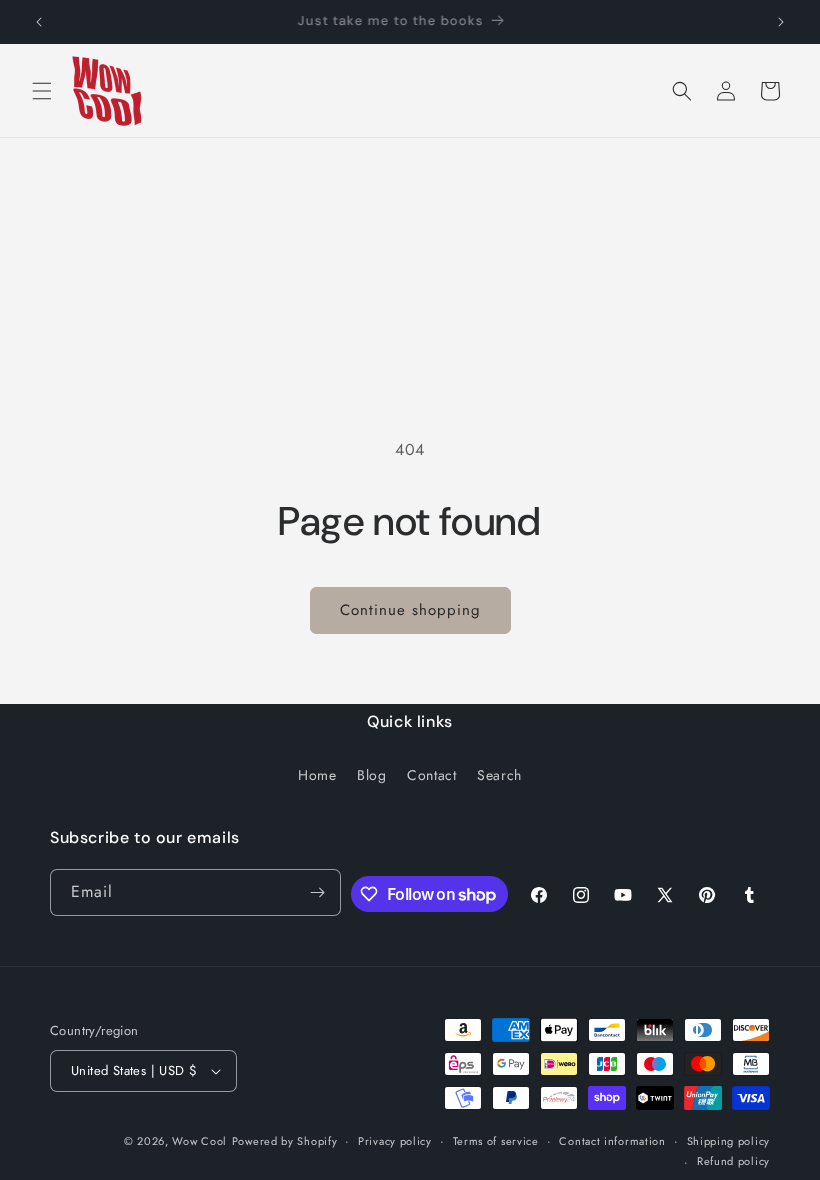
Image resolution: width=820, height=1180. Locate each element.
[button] (42, 91)
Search (499, 775)
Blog (371, 775)
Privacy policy (395, 1141)
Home (317, 775)
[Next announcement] (781, 22)
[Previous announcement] (39, 22)
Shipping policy (729, 1141)
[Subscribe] (318, 892)
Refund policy (733, 1161)
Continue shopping (410, 610)
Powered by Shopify (285, 1141)
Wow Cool (199, 1141)
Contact (431, 775)
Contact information (612, 1141)
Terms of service (496, 1141)
